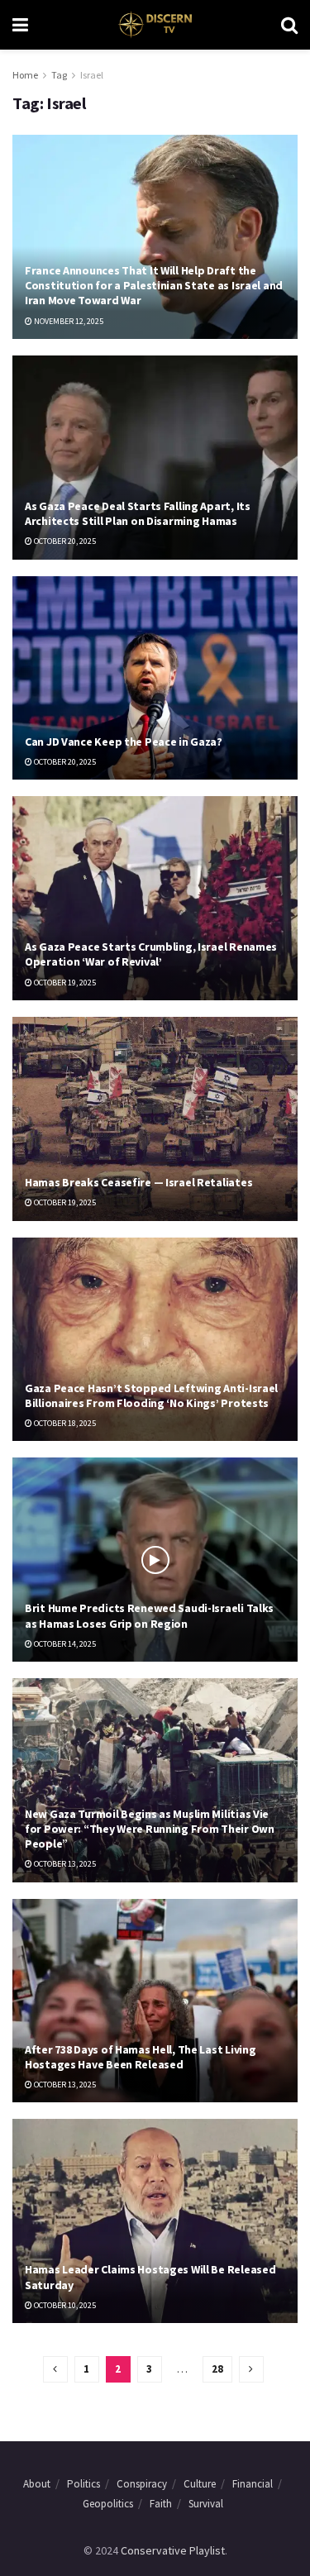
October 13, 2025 (64, 1864)
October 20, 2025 (64, 541)
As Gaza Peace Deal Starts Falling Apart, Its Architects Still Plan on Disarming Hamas (138, 513)
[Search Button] (289, 25)
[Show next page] (251, 2369)
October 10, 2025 (64, 2305)
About (37, 2484)
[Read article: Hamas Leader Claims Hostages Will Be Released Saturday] (155, 2221)
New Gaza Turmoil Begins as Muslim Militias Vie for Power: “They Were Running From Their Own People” (150, 1829)
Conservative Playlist (173, 2550)
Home (25, 75)
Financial (253, 2484)
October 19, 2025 (64, 983)
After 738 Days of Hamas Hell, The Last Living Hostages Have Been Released (140, 2057)
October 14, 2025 (64, 1644)
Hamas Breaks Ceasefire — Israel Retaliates (138, 1182)
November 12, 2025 (68, 321)
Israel (92, 75)
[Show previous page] (55, 2369)
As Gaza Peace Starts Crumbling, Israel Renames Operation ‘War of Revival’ (151, 954)
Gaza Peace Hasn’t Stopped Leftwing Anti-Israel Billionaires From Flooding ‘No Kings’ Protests (151, 1395)
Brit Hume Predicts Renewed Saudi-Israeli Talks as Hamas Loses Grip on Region (149, 1615)
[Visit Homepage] (154, 25)
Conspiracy (142, 2484)
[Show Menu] (20, 25)
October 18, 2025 (64, 1423)
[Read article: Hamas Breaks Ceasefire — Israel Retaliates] (155, 1119)
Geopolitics (108, 2504)
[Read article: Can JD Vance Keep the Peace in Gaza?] (155, 678)
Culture (200, 2484)
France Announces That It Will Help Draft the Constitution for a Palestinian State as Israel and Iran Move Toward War (154, 285)
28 (217, 2369)
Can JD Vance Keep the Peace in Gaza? (124, 742)
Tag (59, 75)
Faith (161, 2504)
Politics (83, 2484)
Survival (206, 2504)
